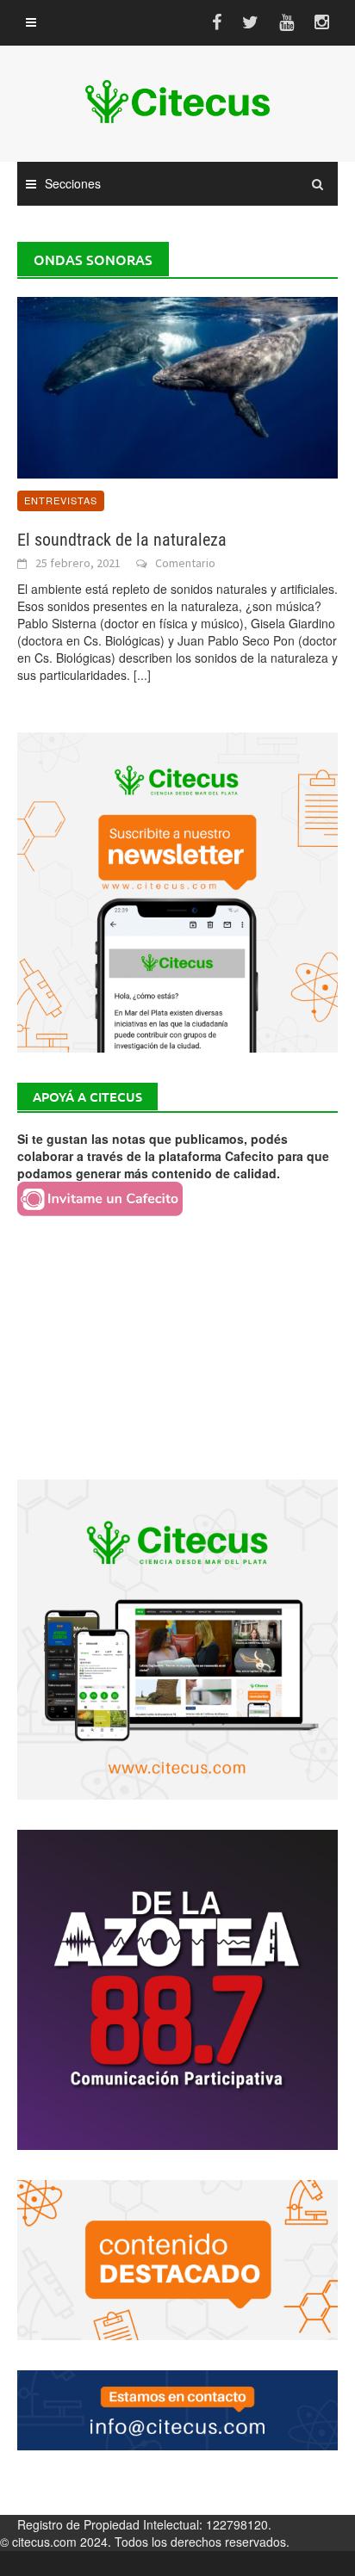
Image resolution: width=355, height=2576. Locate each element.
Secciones (73, 183)
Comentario (185, 563)
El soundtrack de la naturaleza (122, 540)
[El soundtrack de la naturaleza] (177, 386)
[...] (142, 675)
